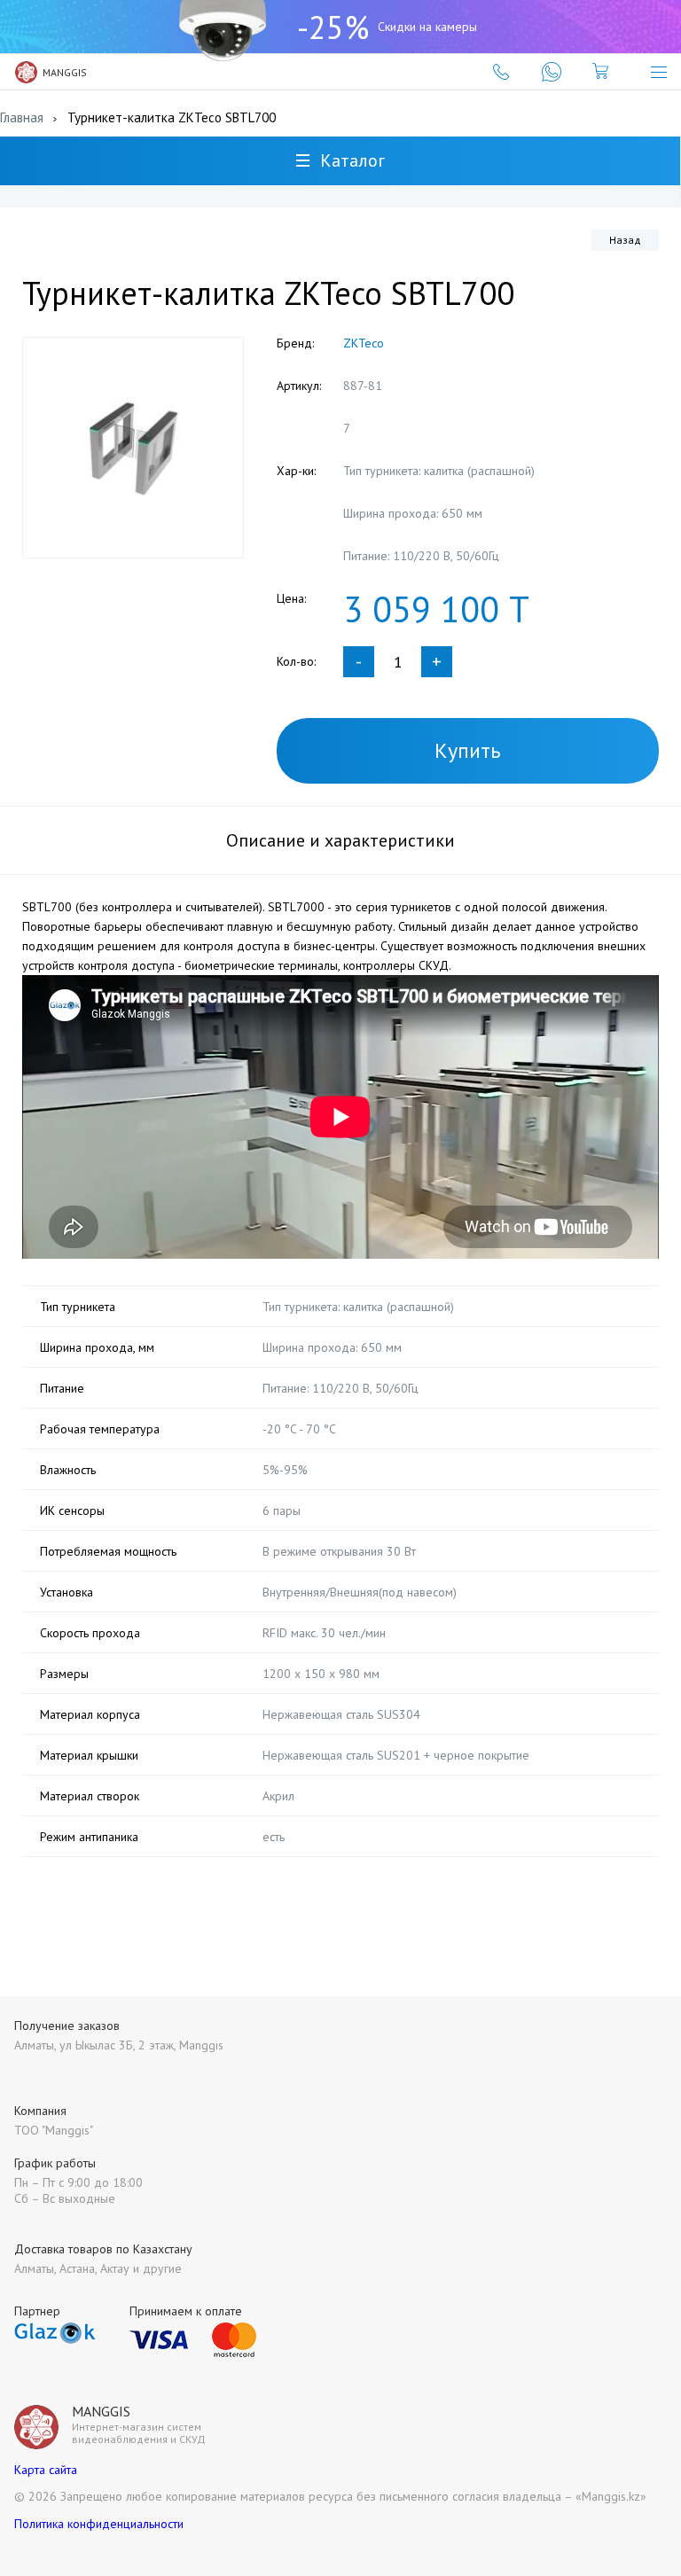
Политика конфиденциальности (99, 2524)
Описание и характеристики (340, 840)
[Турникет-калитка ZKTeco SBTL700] (133, 448)
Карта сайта (46, 2470)
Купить (468, 750)
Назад (625, 240)
